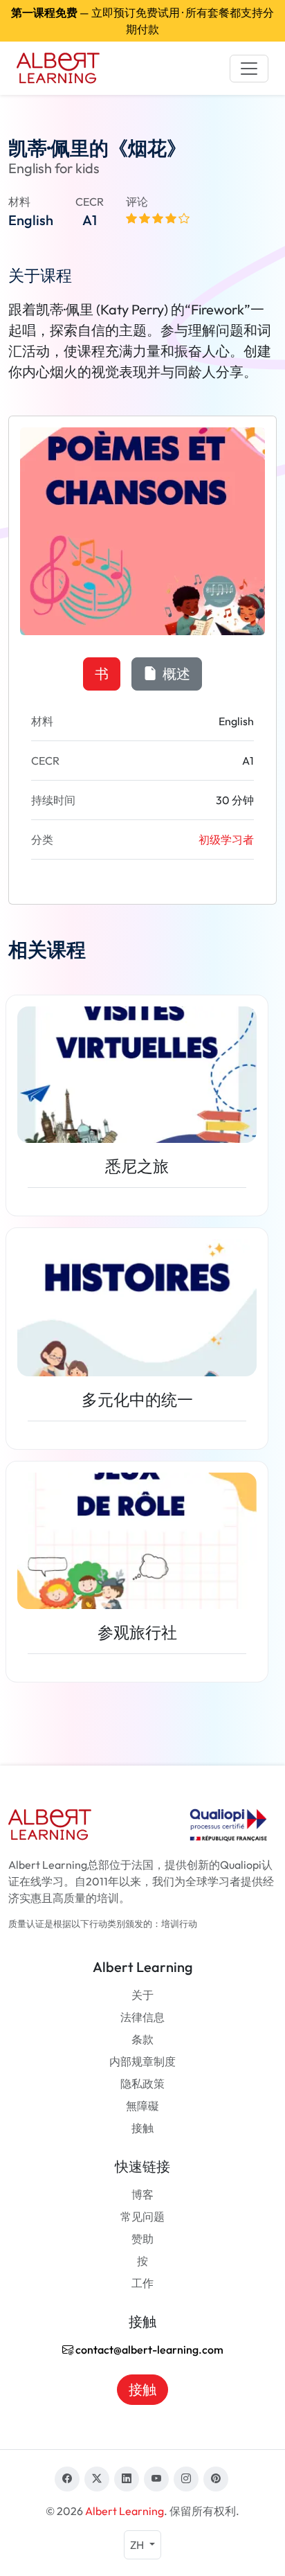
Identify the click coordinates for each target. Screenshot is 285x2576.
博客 (142, 2194)
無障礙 (142, 2106)
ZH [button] (138, 2545)
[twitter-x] (97, 2479)
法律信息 (142, 2017)
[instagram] (186, 2479)
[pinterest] (216, 2479)
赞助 (142, 2239)
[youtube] (156, 2479)
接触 (142, 2128)
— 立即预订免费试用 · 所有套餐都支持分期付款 (142, 21)
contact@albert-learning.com (148, 2350)
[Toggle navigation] (249, 69)
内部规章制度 (142, 2061)
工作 (142, 2283)
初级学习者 (226, 840)
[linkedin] (127, 2479)
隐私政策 (142, 2084)
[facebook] (67, 2479)
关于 (142, 1995)
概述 (175, 674)
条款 (142, 2039)
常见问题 (142, 2217)
